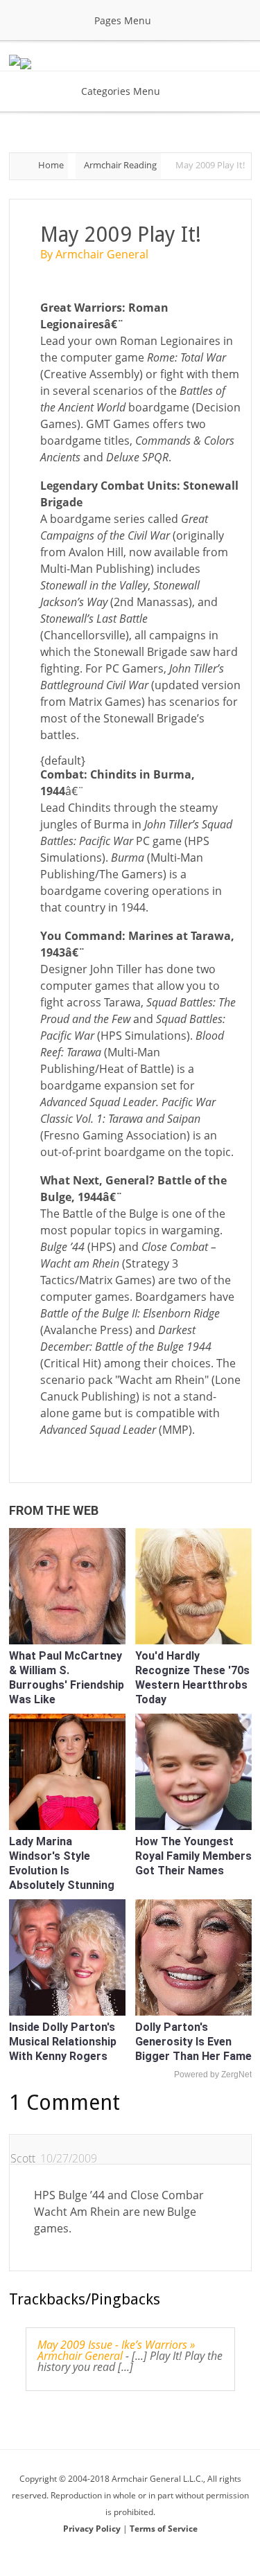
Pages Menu (123, 20)
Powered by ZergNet (213, 2075)
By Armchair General (94, 254)
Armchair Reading (120, 165)
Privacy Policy (93, 2529)
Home (51, 165)
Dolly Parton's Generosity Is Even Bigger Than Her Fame (193, 2042)
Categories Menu (121, 91)
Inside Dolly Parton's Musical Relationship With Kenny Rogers (63, 2042)
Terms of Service (164, 2529)
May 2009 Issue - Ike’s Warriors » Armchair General (116, 2350)
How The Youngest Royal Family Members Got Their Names (193, 1856)
